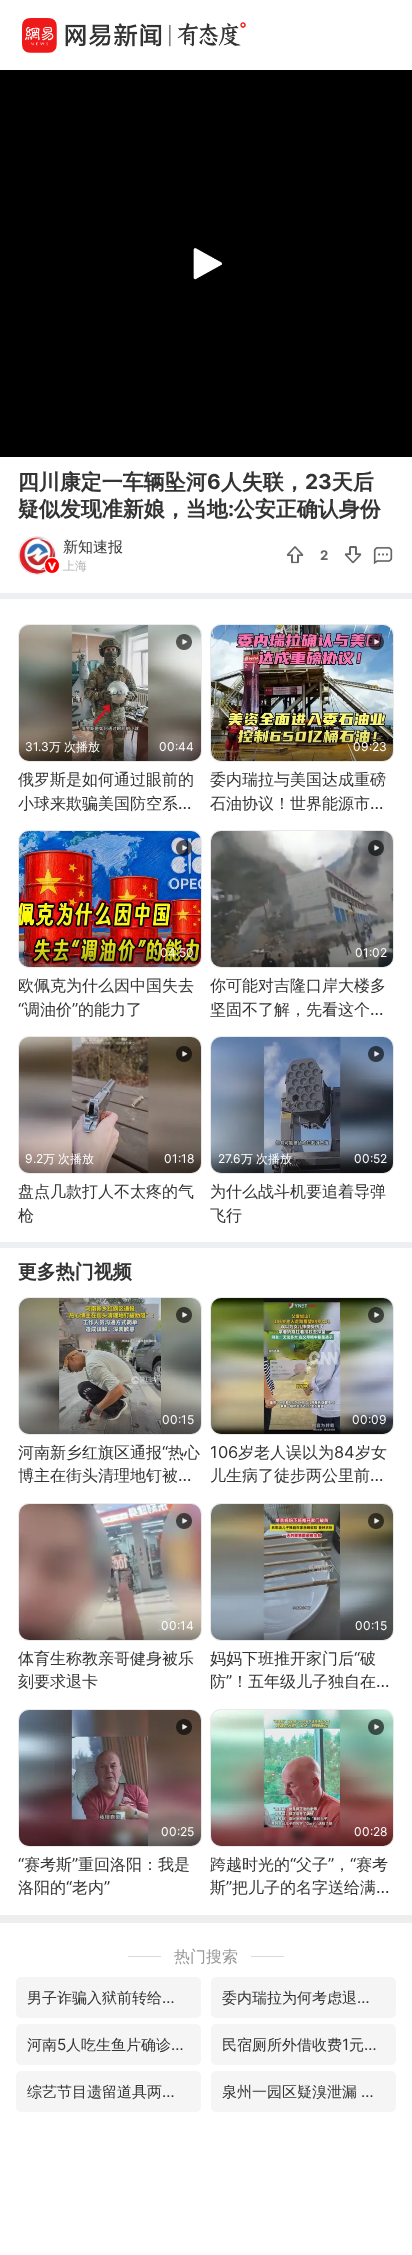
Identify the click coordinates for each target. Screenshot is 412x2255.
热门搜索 (206, 1956)
